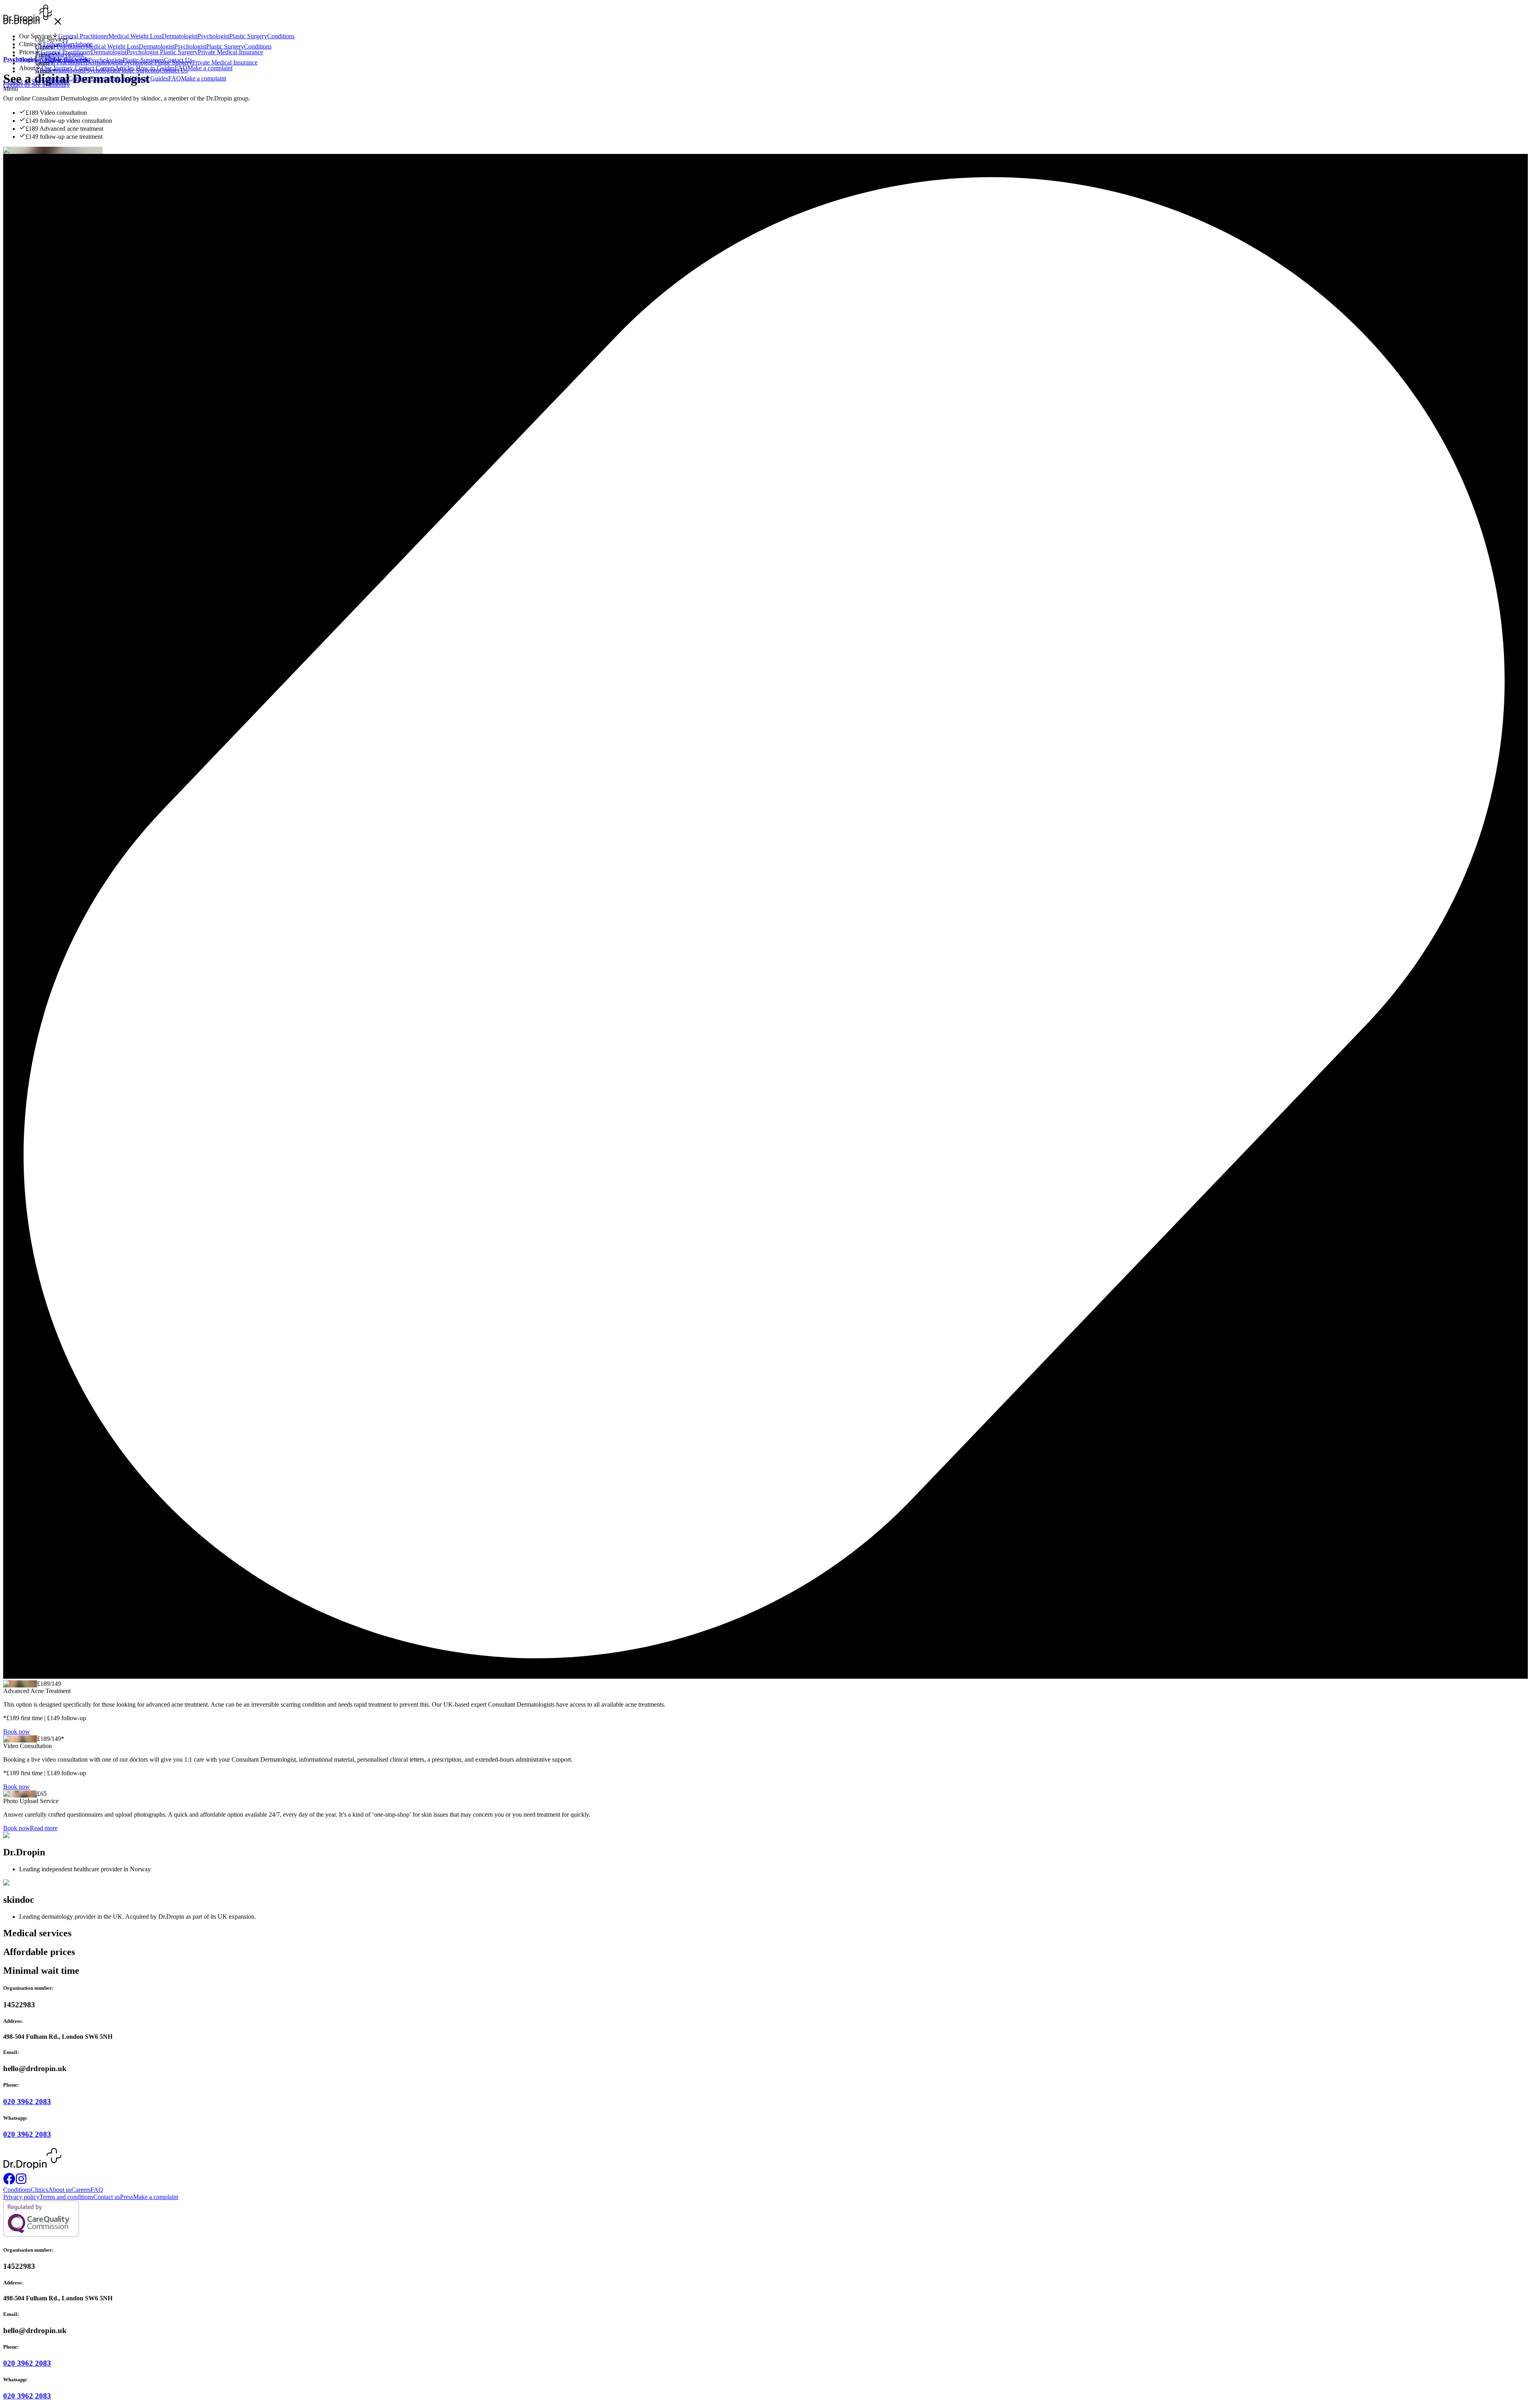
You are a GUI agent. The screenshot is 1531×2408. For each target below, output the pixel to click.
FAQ (175, 78)
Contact (79, 78)
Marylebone (69, 54)
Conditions (258, 46)
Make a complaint (204, 78)
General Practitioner (60, 46)
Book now (17, 1732)
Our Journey (52, 78)
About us (60, 2190)
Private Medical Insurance (225, 62)
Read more (44, 1828)
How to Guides (149, 78)
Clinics (39, 2190)
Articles (119, 78)
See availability (51, 85)
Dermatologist (156, 46)
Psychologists (101, 70)
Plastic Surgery (225, 46)
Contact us (17, 85)
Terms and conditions (66, 2197)
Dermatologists (65, 70)
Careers (99, 78)
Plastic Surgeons (139, 70)
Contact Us (174, 70)
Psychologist (190, 46)
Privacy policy (21, 2197)
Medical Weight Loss (112, 46)
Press (127, 2197)
